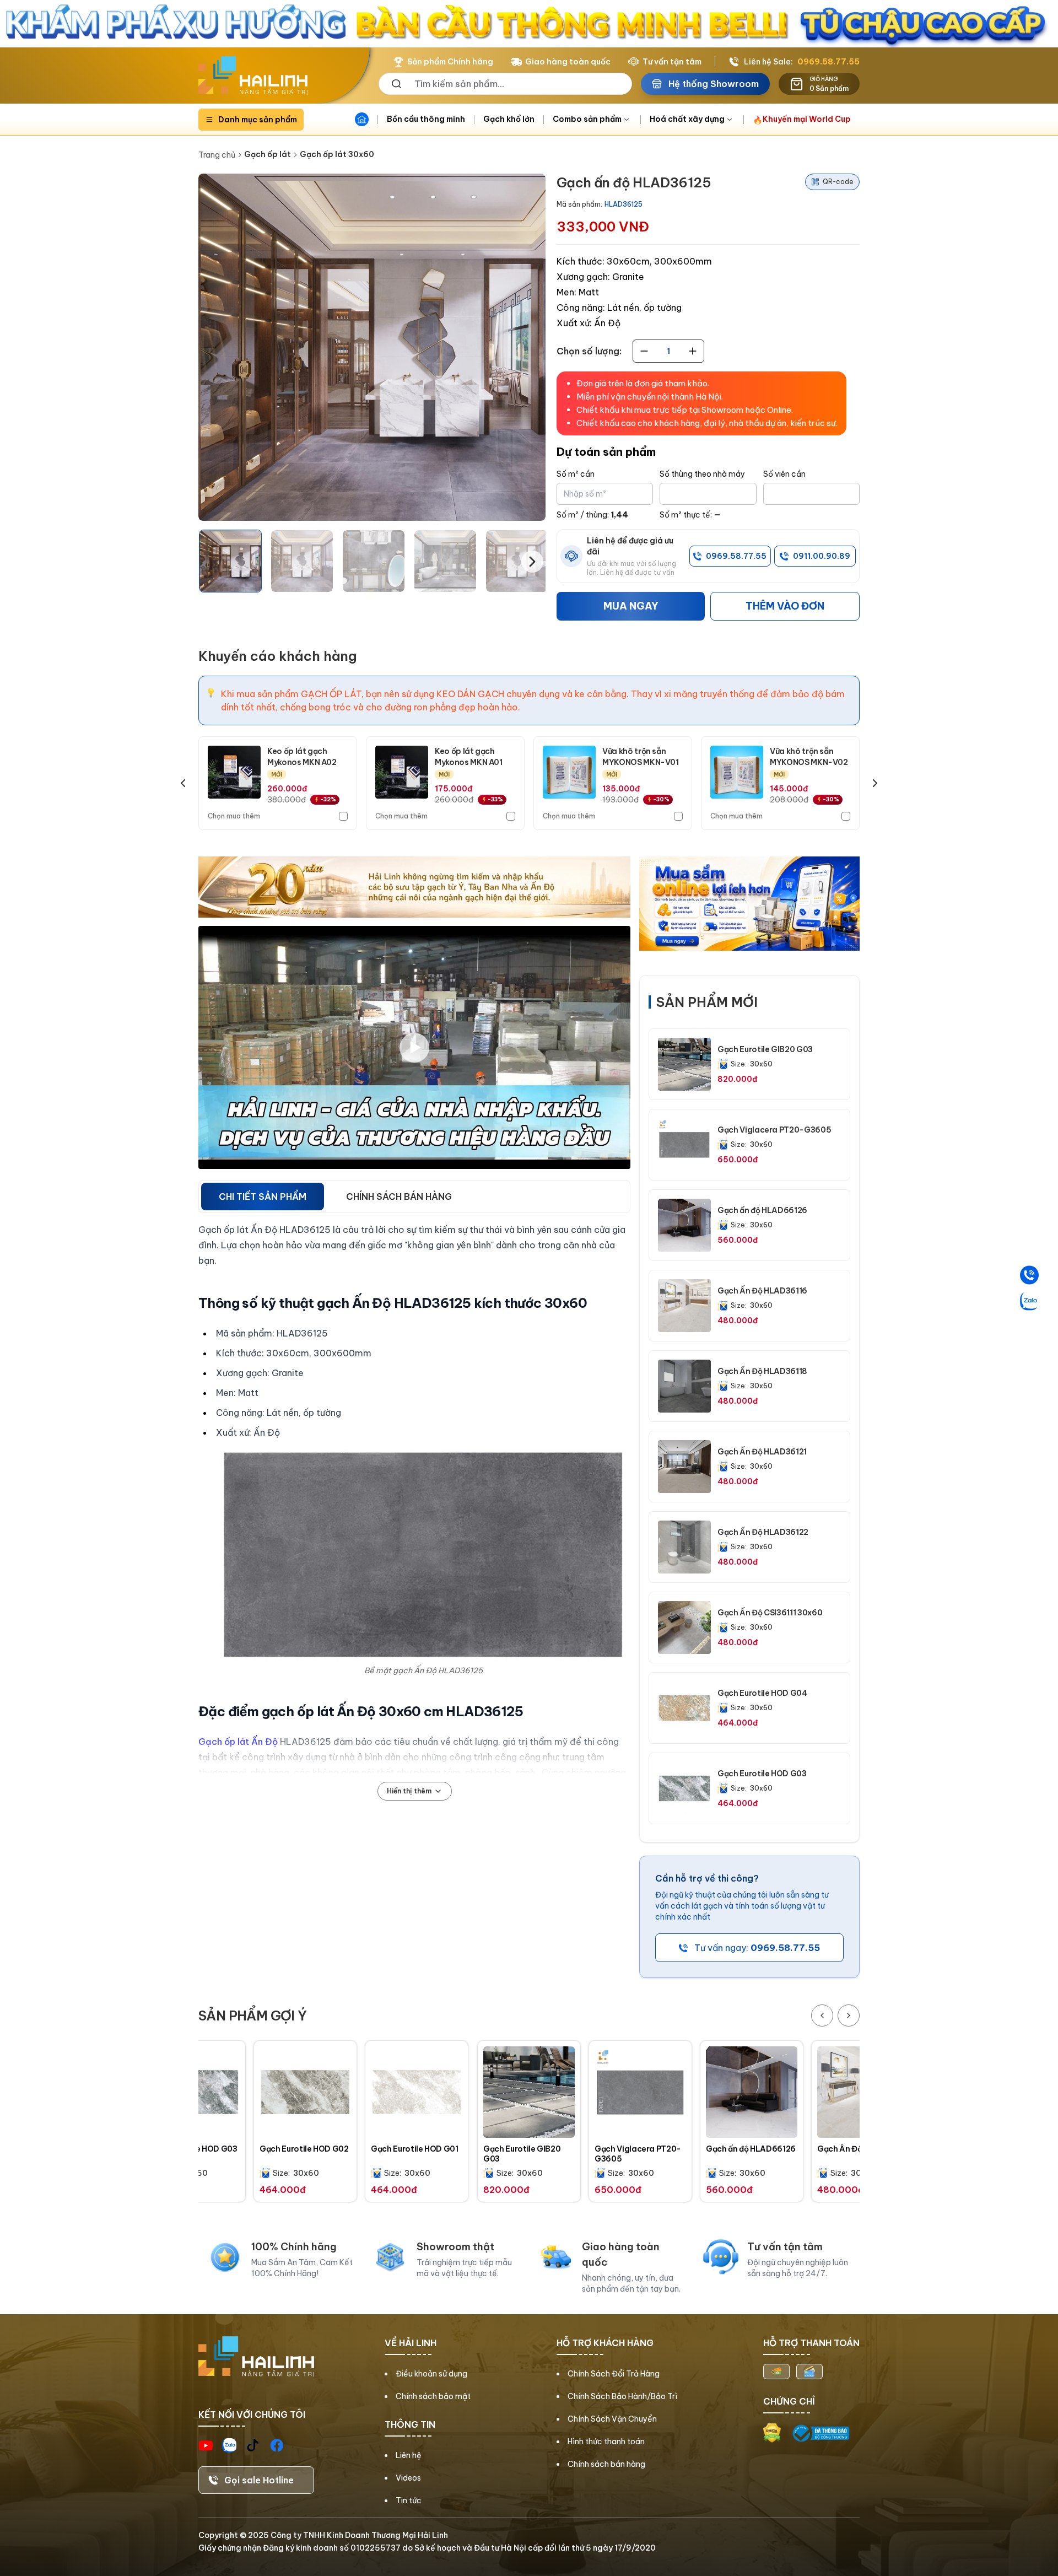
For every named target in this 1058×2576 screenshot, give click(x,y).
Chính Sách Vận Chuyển (612, 2419)
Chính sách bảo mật (433, 2396)
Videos (408, 2478)
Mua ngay (631, 606)
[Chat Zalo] (1029, 1301)
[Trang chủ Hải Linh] (253, 76)
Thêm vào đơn (785, 606)
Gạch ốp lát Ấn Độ (238, 1742)
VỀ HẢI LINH (411, 2343)
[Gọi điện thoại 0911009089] (1029, 1275)
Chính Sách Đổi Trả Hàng (614, 2374)
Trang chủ (217, 155)
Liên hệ (409, 2455)
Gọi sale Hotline (259, 2480)
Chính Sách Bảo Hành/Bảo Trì (622, 2396)
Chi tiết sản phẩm (263, 1197)
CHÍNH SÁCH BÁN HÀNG (399, 1197)
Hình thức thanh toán (606, 2442)
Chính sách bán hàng (606, 2464)
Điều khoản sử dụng (431, 2374)
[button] (230, 561)
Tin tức (409, 2500)
